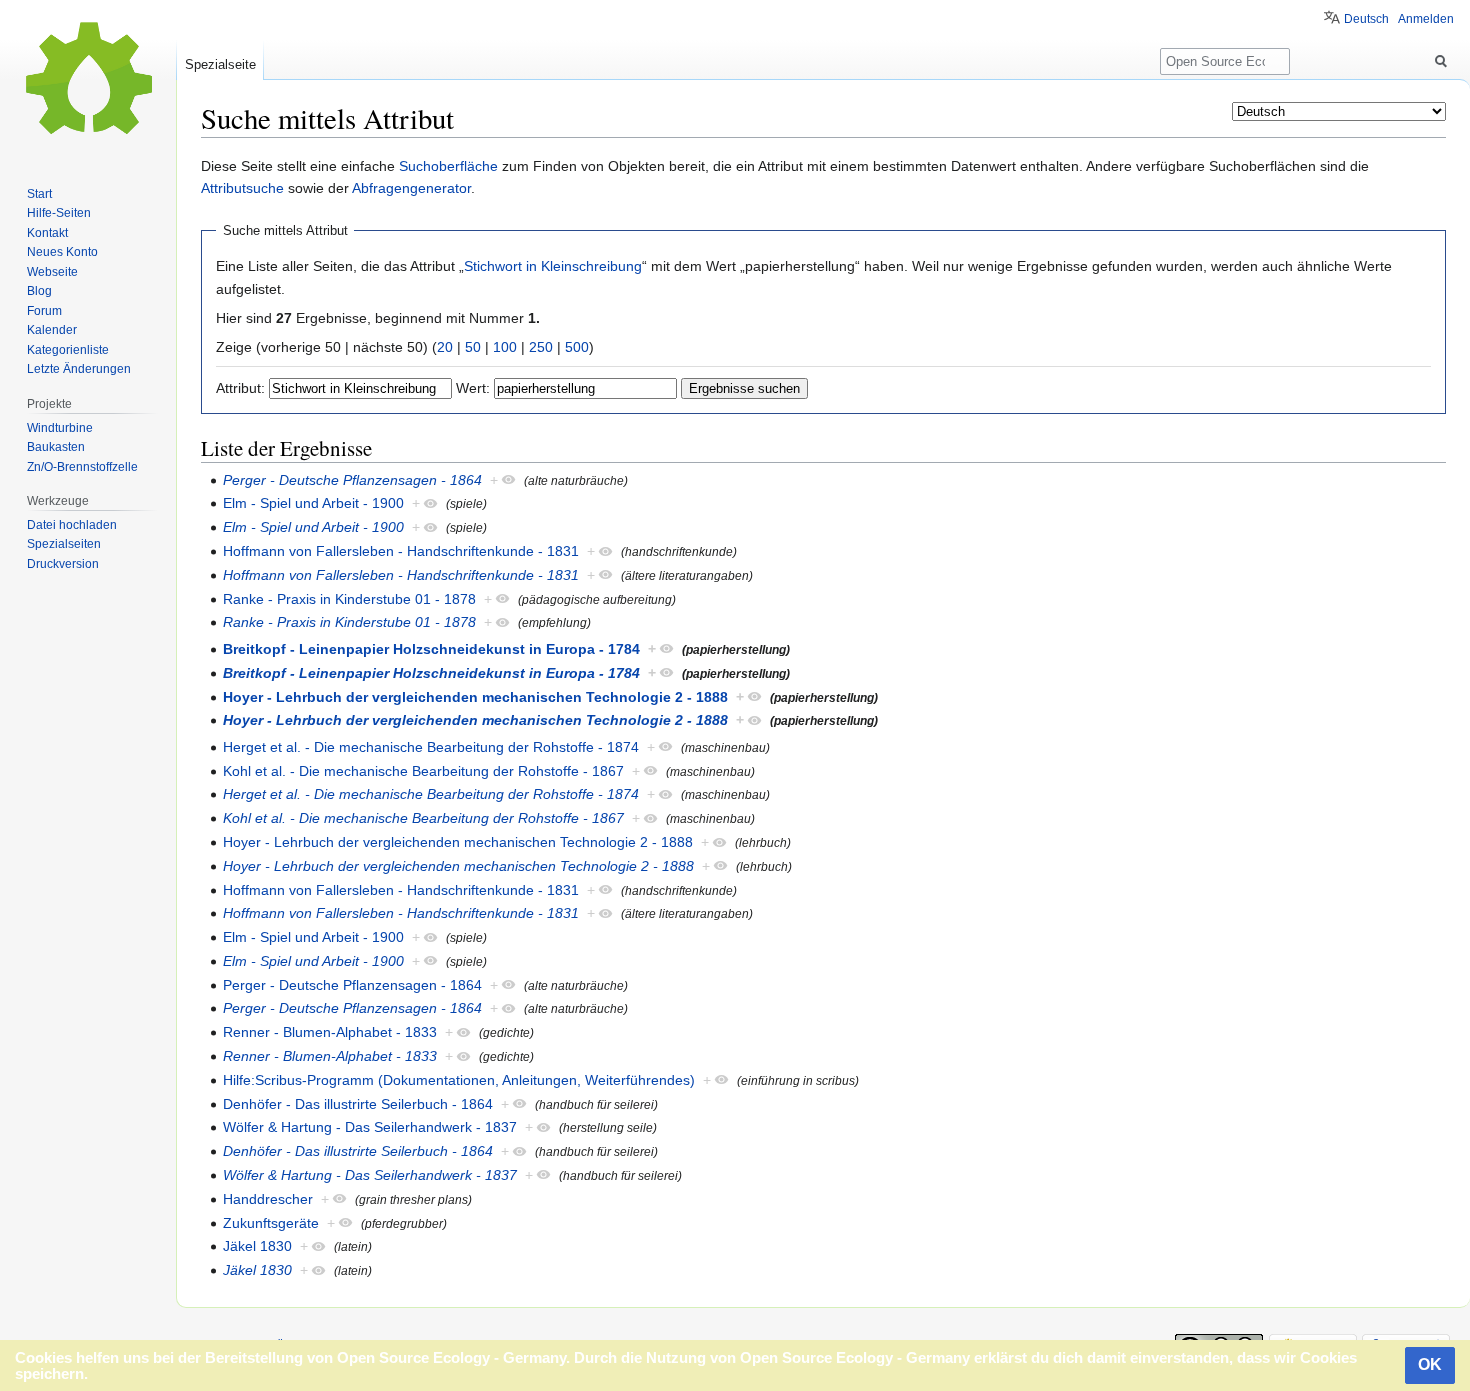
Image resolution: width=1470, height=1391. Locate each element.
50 (473, 347)
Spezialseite (220, 64)
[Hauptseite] (88, 80)
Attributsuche (242, 188)
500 (577, 347)
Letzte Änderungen (79, 369)
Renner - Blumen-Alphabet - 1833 (330, 1032)
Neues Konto (62, 252)
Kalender (52, 330)
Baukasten (56, 447)
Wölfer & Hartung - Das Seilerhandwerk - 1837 (370, 1127)
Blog (39, 291)
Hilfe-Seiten (59, 213)
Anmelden (1426, 19)
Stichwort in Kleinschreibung (553, 266)
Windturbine (60, 428)
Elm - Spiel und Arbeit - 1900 (313, 503)
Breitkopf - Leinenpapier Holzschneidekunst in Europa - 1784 (431, 649)
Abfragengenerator (411, 188)
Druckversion (63, 564)
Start (39, 194)
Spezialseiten (64, 544)
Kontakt (47, 233)
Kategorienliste (68, 350)
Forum (44, 311)
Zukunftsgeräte (271, 1223)
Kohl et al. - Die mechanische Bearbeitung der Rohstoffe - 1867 (423, 771)
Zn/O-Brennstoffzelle (82, 467)
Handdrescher (268, 1199)
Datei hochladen (72, 525)
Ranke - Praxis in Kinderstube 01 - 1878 (349, 599)
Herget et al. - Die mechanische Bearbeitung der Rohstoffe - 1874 (431, 747)
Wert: (473, 388)
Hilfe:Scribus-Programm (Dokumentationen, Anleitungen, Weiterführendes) (459, 1080)
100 (505, 347)
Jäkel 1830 (257, 1246)
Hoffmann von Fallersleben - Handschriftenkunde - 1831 (401, 551)
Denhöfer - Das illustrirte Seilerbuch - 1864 (358, 1104)
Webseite (52, 272)
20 (445, 347)
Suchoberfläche (448, 166)
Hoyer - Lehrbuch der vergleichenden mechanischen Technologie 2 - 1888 (475, 697)
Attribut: (240, 388)
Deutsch (1366, 19)
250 (541, 347)
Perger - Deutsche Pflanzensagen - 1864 (352, 480)
